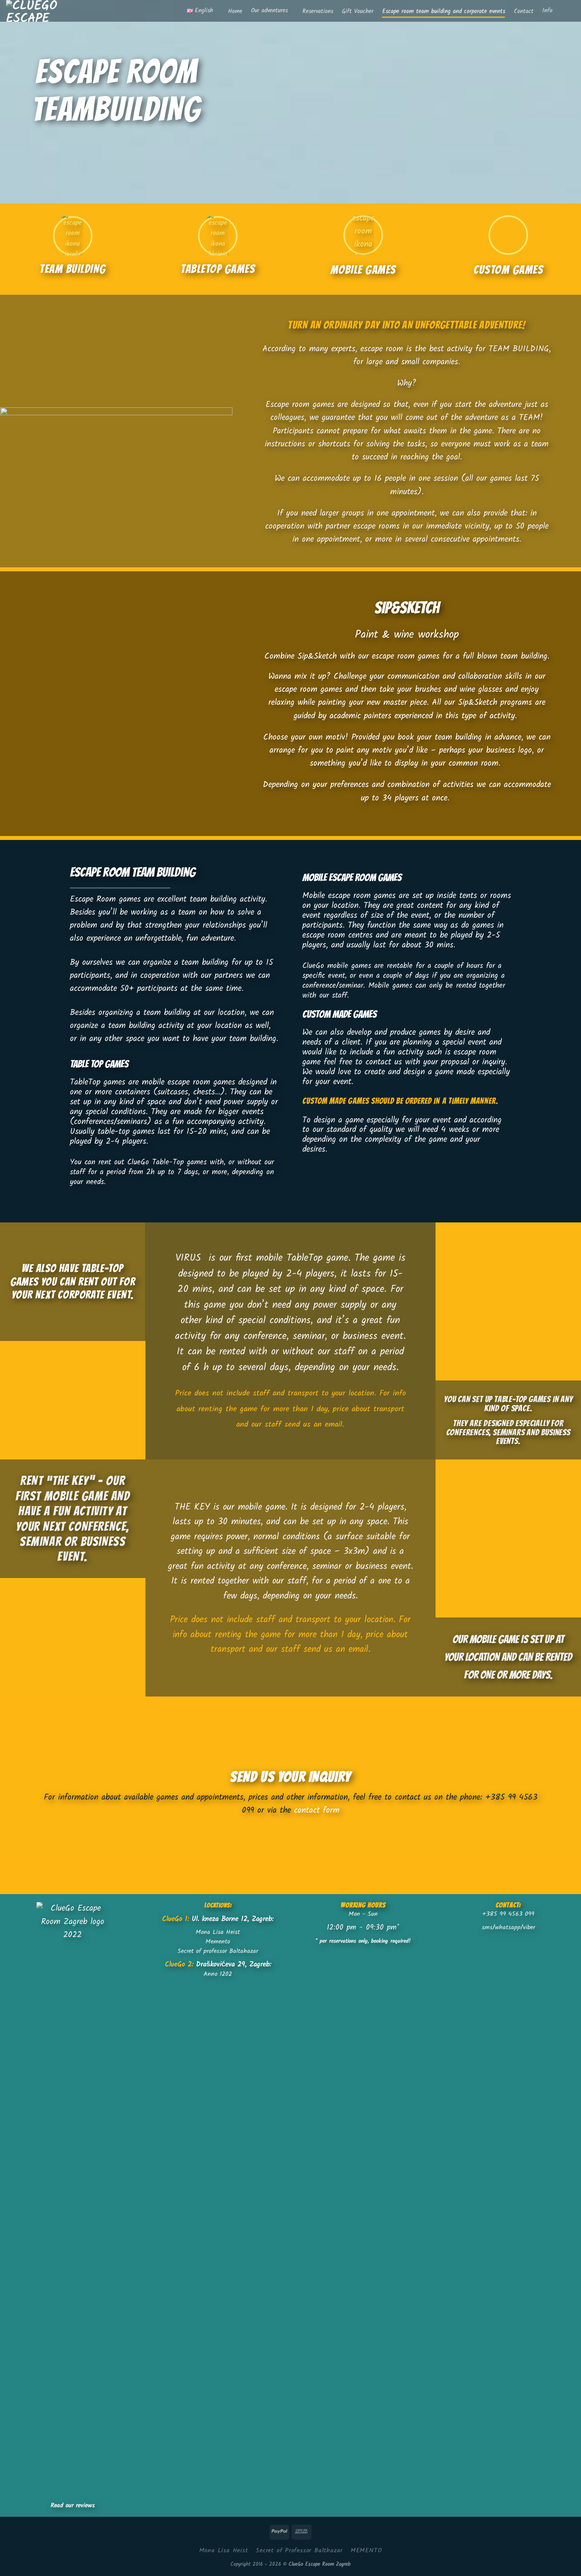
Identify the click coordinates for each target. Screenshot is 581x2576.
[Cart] (571, 11)
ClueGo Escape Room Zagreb (320, 2564)
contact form (317, 1811)
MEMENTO (366, 2551)
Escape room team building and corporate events (444, 12)
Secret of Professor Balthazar (299, 2551)
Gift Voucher (358, 12)
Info (547, 11)
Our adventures (269, 11)
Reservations (318, 12)
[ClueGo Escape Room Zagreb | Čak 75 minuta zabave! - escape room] (41, 11)
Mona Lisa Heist (224, 2551)
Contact (524, 12)
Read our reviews (73, 2505)
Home (235, 12)
